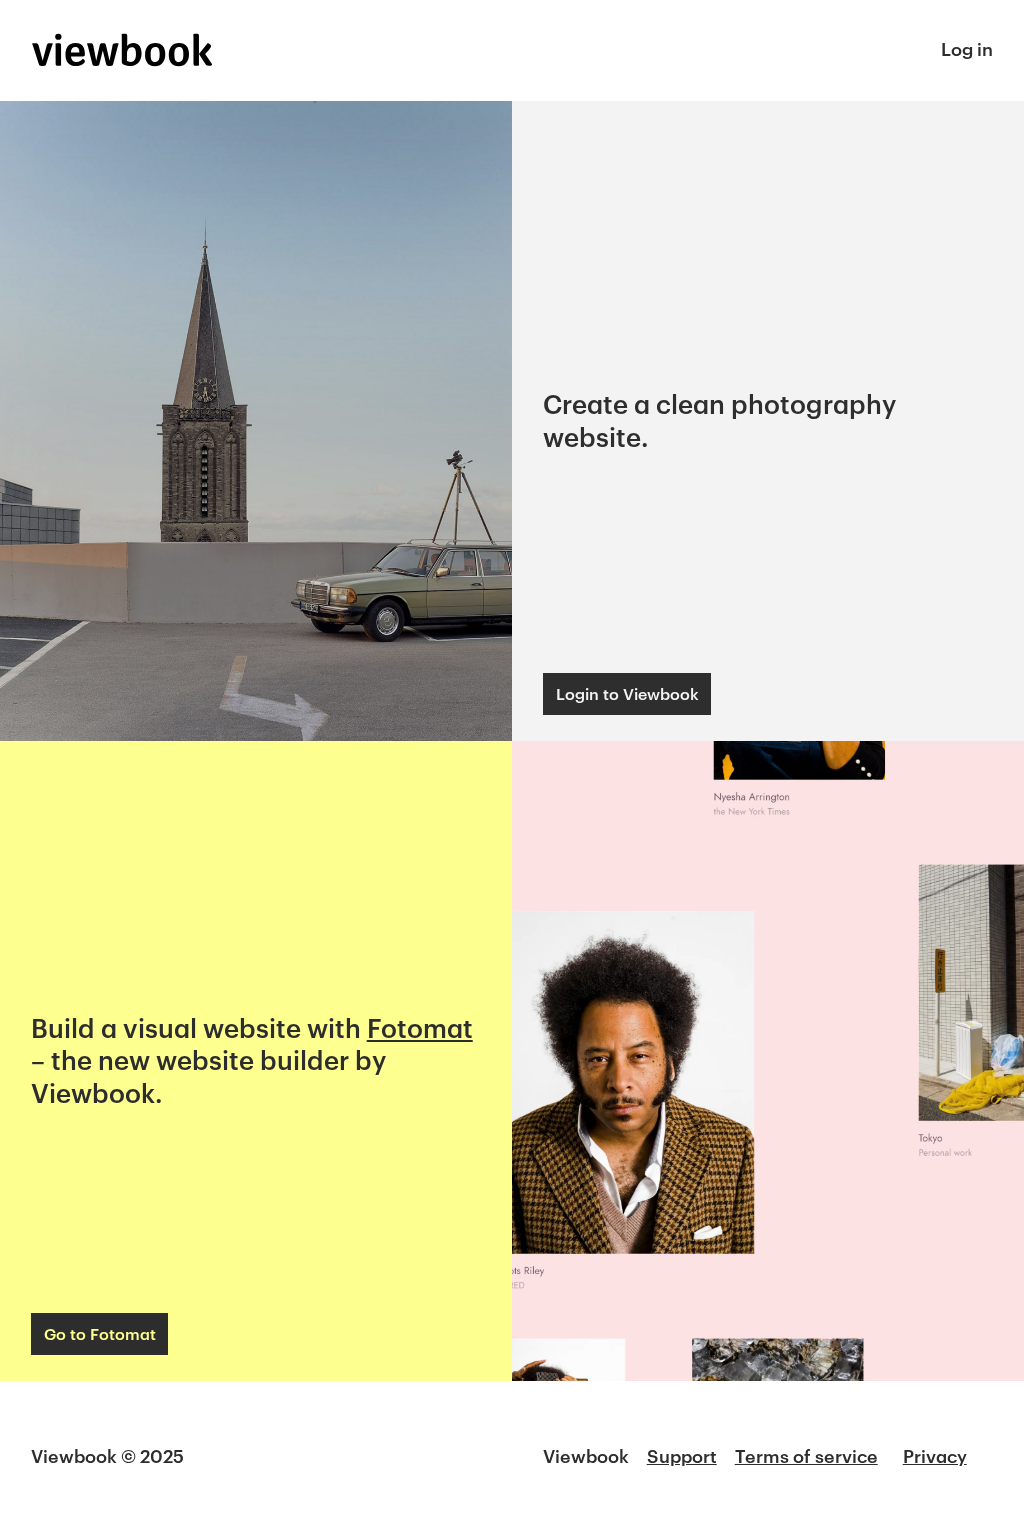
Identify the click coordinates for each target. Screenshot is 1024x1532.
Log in (967, 49)
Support (682, 1456)
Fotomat (420, 1028)
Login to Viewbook (627, 693)
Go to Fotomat (100, 1333)
